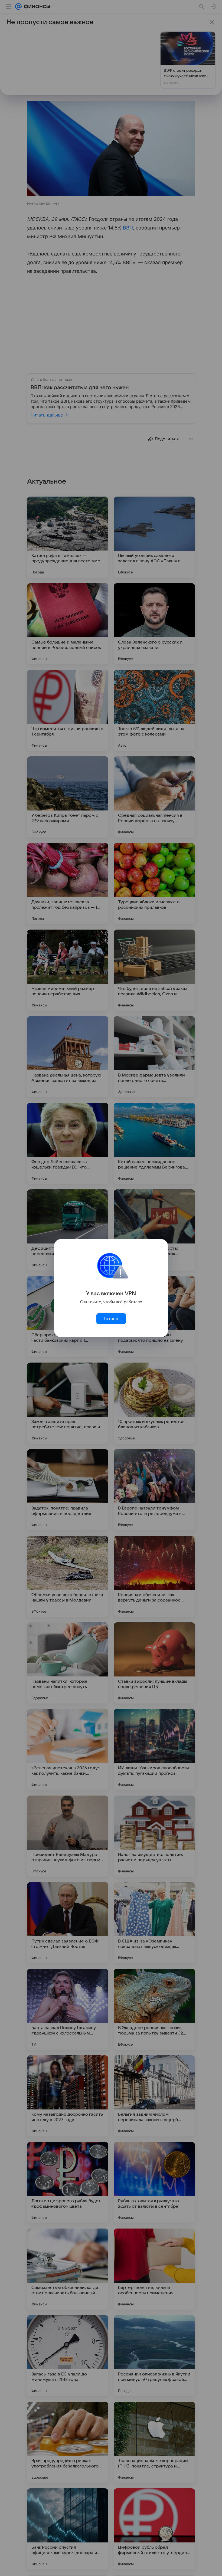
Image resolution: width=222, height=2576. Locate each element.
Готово (111, 1319)
